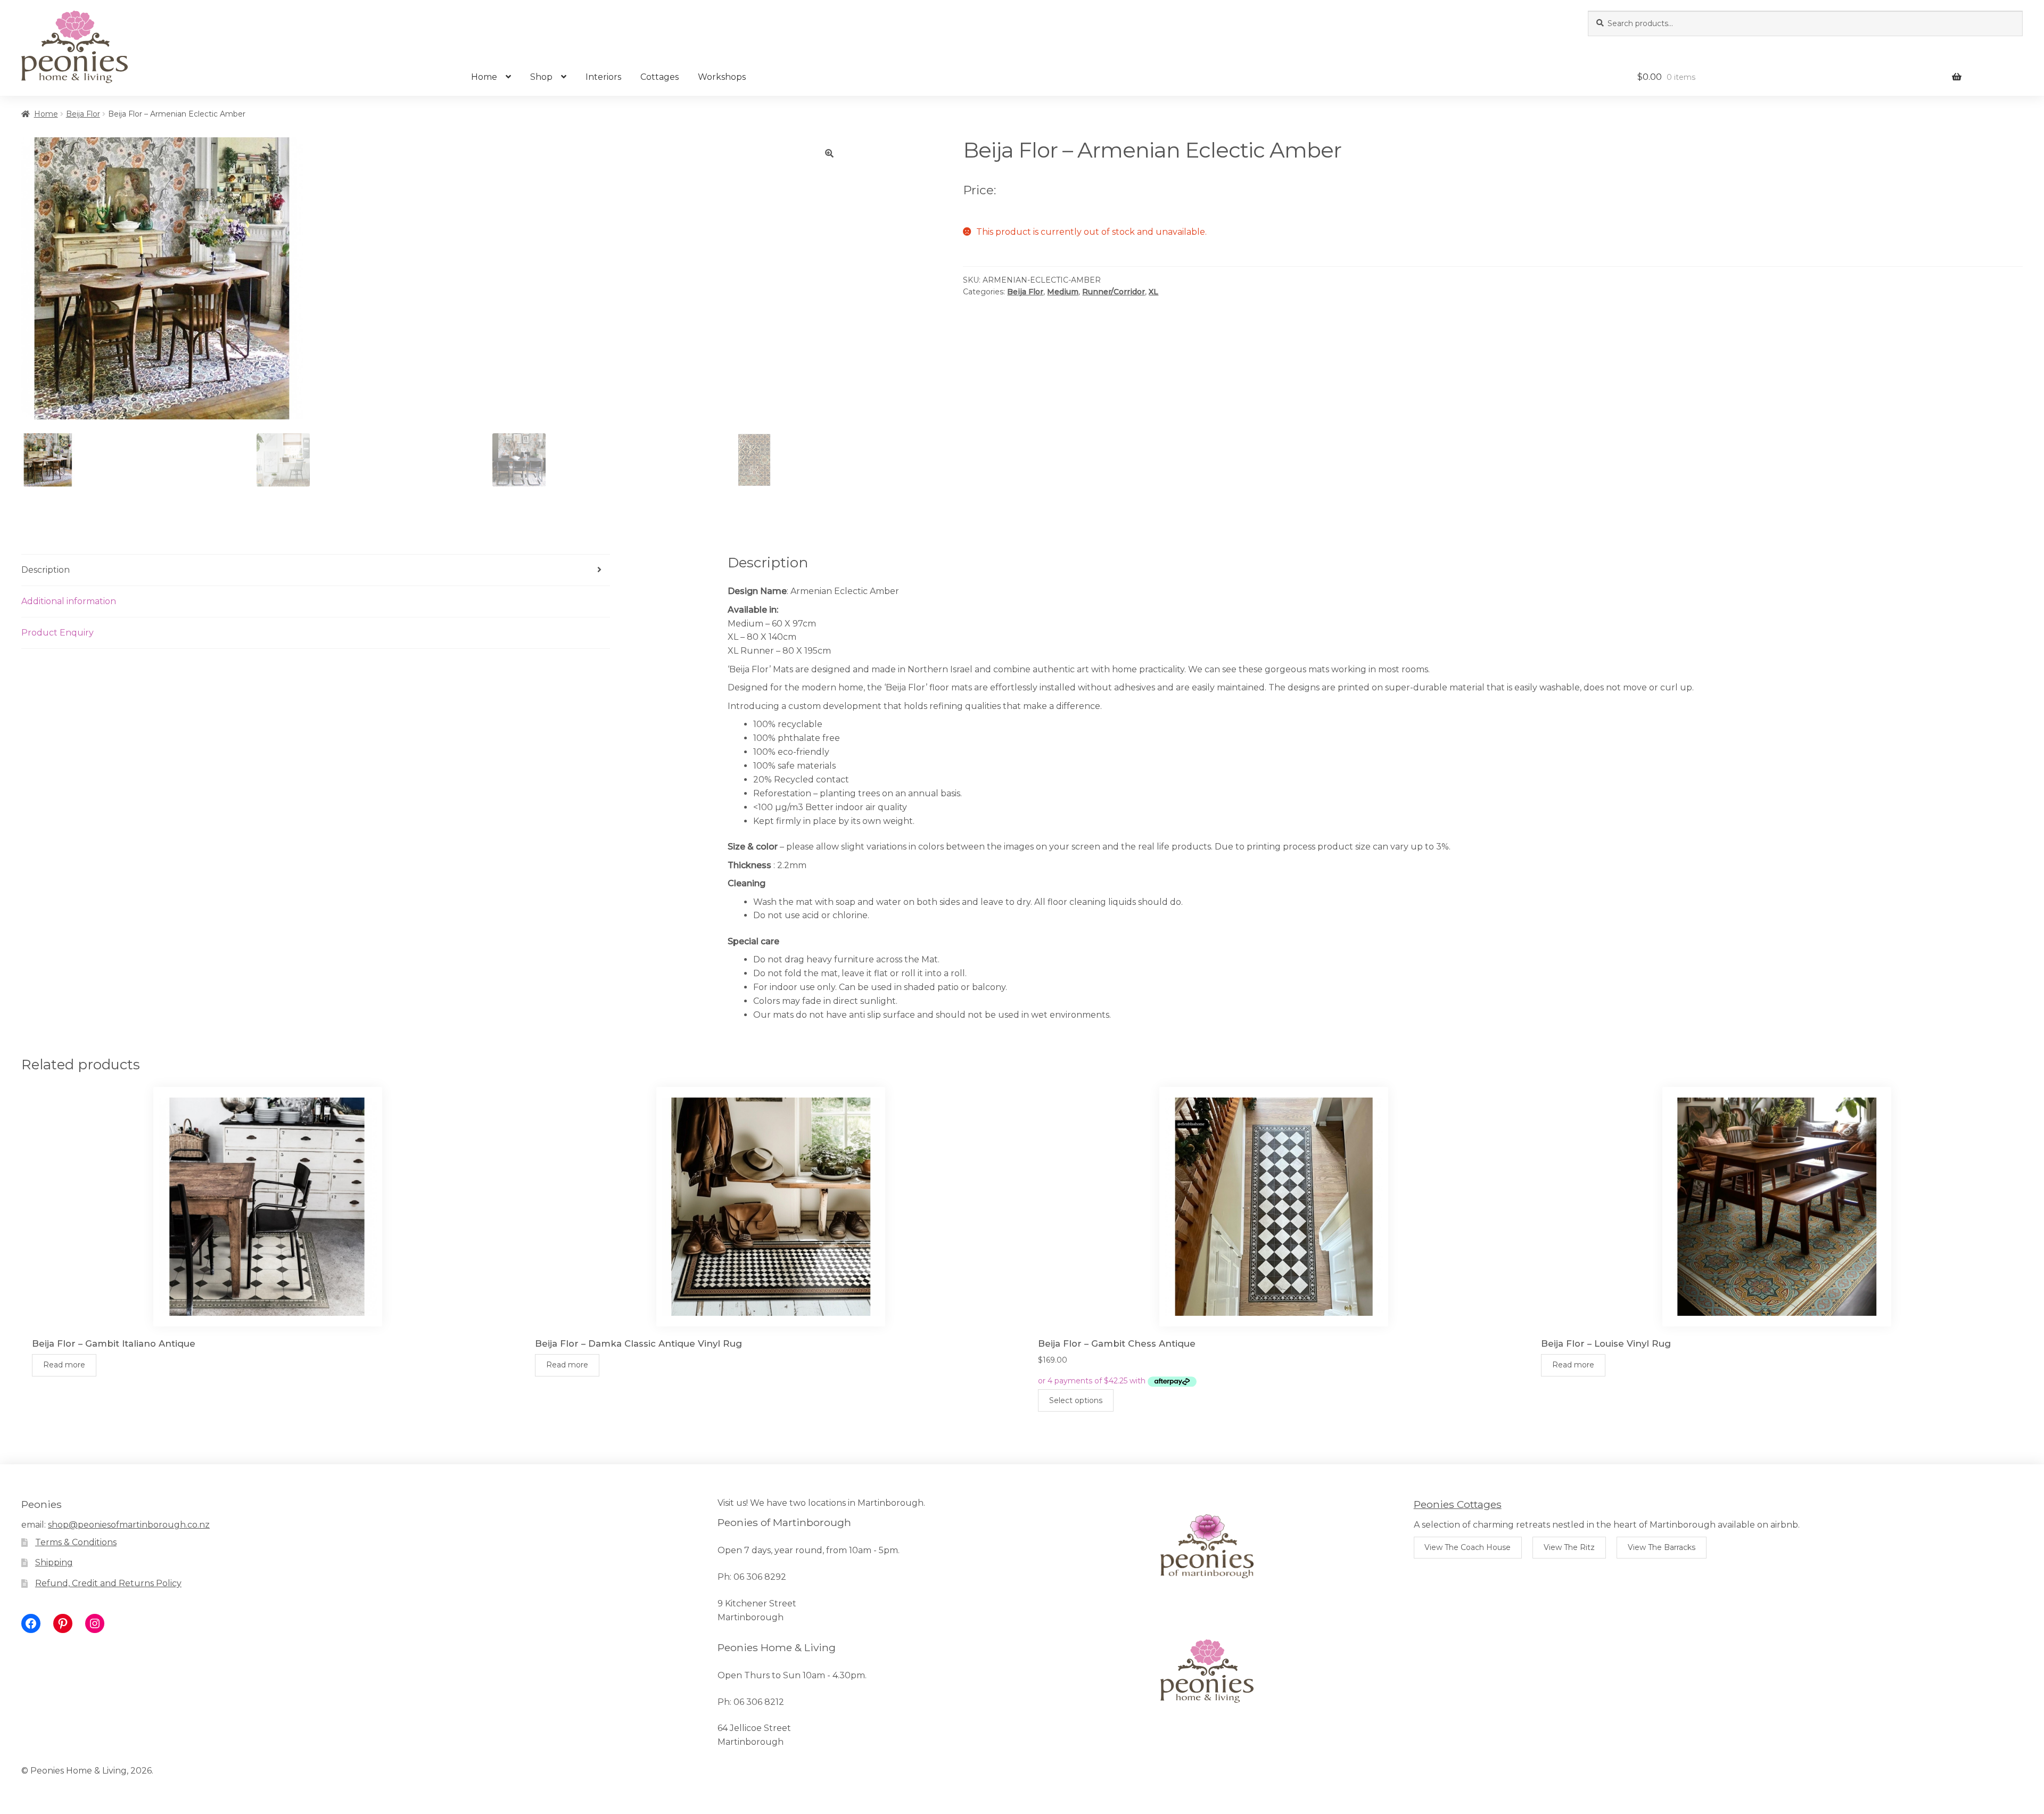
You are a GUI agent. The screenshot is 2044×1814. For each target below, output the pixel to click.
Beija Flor (83, 114)
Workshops (722, 77)
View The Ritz (1569, 1547)
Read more (64, 1365)
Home (484, 77)
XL (1153, 292)
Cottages (660, 77)
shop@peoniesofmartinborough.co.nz (129, 1525)
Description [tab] (46, 570)
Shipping (54, 1562)
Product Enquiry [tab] (57, 633)
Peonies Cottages (1458, 1504)
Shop (541, 77)
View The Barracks (1662, 1547)
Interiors (603, 77)
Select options (1076, 1400)
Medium (1063, 292)
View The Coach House (1468, 1547)
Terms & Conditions (76, 1542)
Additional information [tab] (69, 601)
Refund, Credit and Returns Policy (108, 1583)
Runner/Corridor (1114, 292)
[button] (829, 153)
